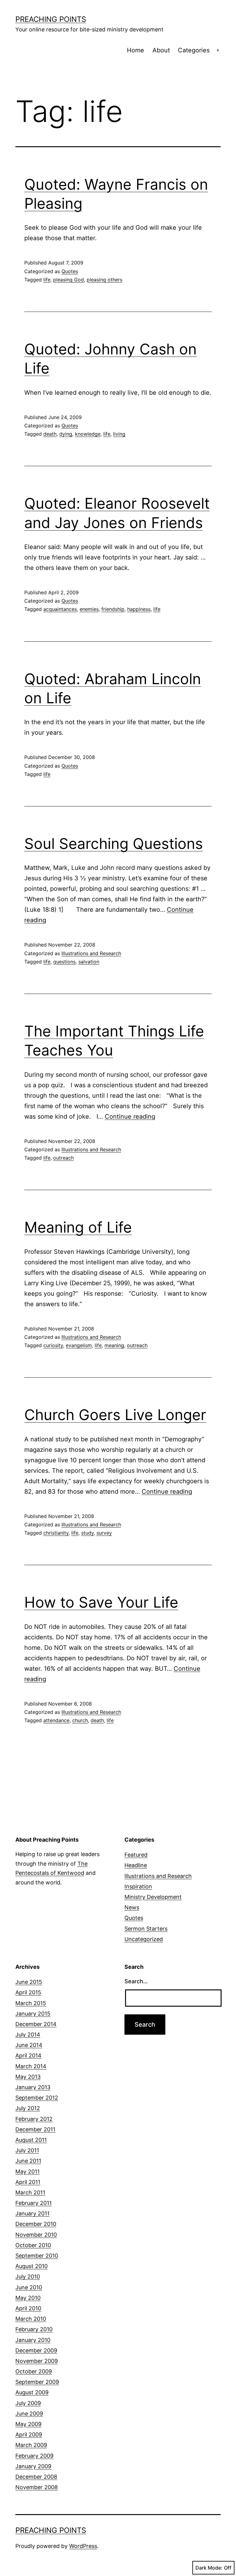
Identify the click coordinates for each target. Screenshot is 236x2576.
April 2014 (28, 2055)
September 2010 (37, 2256)
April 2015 (28, 1992)
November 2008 (37, 2487)
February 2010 (34, 2329)
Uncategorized (144, 1939)
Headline (136, 1865)
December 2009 (36, 2350)
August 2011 (31, 2140)
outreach (63, 1158)
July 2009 (28, 2403)
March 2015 (31, 2003)
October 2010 (33, 2245)
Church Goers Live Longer (115, 1415)
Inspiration (138, 1886)
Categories (194, 50)
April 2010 (28, 2308)
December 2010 (36, 2224)
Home (136, 50)
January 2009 (33, 2466)
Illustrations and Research (91, 953)
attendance (56, 1720)
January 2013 (33, 2087)
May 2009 (28, 2424)
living (119, 434)
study (87, 1533)
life (47, 280)
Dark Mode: (209, 2568)
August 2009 (32, 2392)
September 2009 (37, 2382)
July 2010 (28, 2277)
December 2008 (36, 2477)
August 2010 (31, 2266)
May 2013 (28, 2077)
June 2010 (29, 2287)
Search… (136, 1981)
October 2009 (34, 2371)
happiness (139, 609)
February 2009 (34, 2456)
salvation (89, 962)
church (80, 1720)
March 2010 (31, 2319)
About (161, 50)
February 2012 (34, 2119)
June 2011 (28, 2161)
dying (66, 434)
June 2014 (29, 2045)
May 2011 (28, 2172)
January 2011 (32, 2213)
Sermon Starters (146, 1929)
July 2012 (28, 2108)
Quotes (70, 271)
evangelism (79, 1345)
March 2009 (31, 2445)
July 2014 (28, 2035)
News (132, 1907)
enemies (89, 609)
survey (104, 1533)
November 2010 (36, 2235)
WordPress (83, 2546)
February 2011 (33, 2203)
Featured (136, 1855)
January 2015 (33, 2014)
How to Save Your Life (101, 1602)
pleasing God (69, 280)
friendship (113, 609)
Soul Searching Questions (114, 844)
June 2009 (29, 2414)
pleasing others (104, 280)
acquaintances (60, 609)
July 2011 (27, 2150)
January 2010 (33, 2340)
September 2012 (37, 2098)
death (50, 434)
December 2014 (36, 2024)
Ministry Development (153, 1897)
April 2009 (29, 2435)
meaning (114, 1345)
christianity (56, 1533)
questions (64, 962)
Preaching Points (51, 19)
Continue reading (130, 1116)
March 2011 (30, 2192)
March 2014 (31, 2066)
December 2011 (35, 2129)
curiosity (53, 1345)
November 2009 (37, 2361)
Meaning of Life (78, 1227)
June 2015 (29, 1982)
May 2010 (28, 2298)
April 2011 (28, 2182)
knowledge (88, 434)
